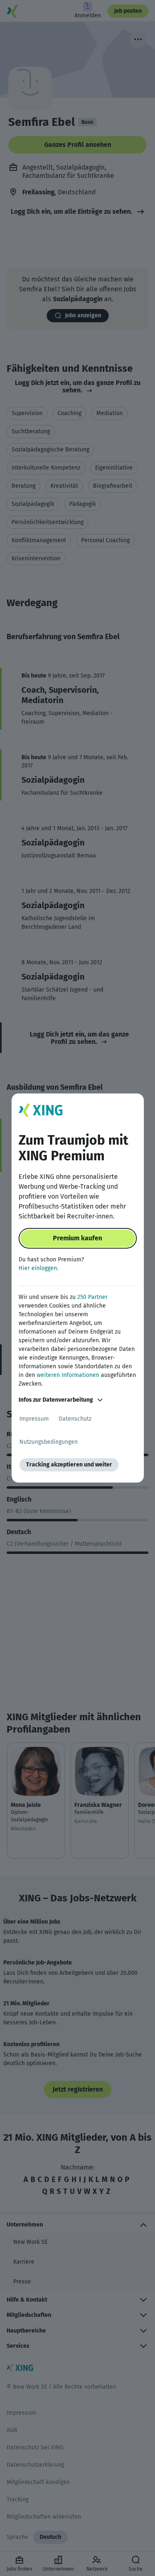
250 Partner (92, 1297)
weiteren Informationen (68, 1375)
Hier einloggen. (38, 1268)
